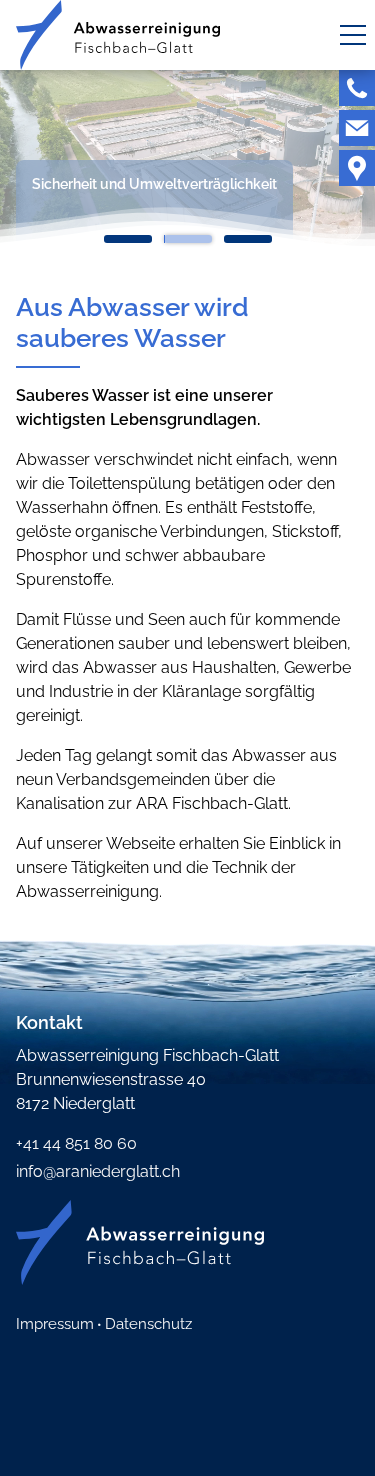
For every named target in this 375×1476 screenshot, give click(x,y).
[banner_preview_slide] (128, 242)
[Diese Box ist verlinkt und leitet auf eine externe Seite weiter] (357, 168)
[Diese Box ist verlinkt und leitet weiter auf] (357, 88)
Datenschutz (148, 1324)
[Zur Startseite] (118, 35)
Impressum (55, 1324)
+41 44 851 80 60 (76, 1143)
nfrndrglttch (99, 1171)
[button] (353, 35)
